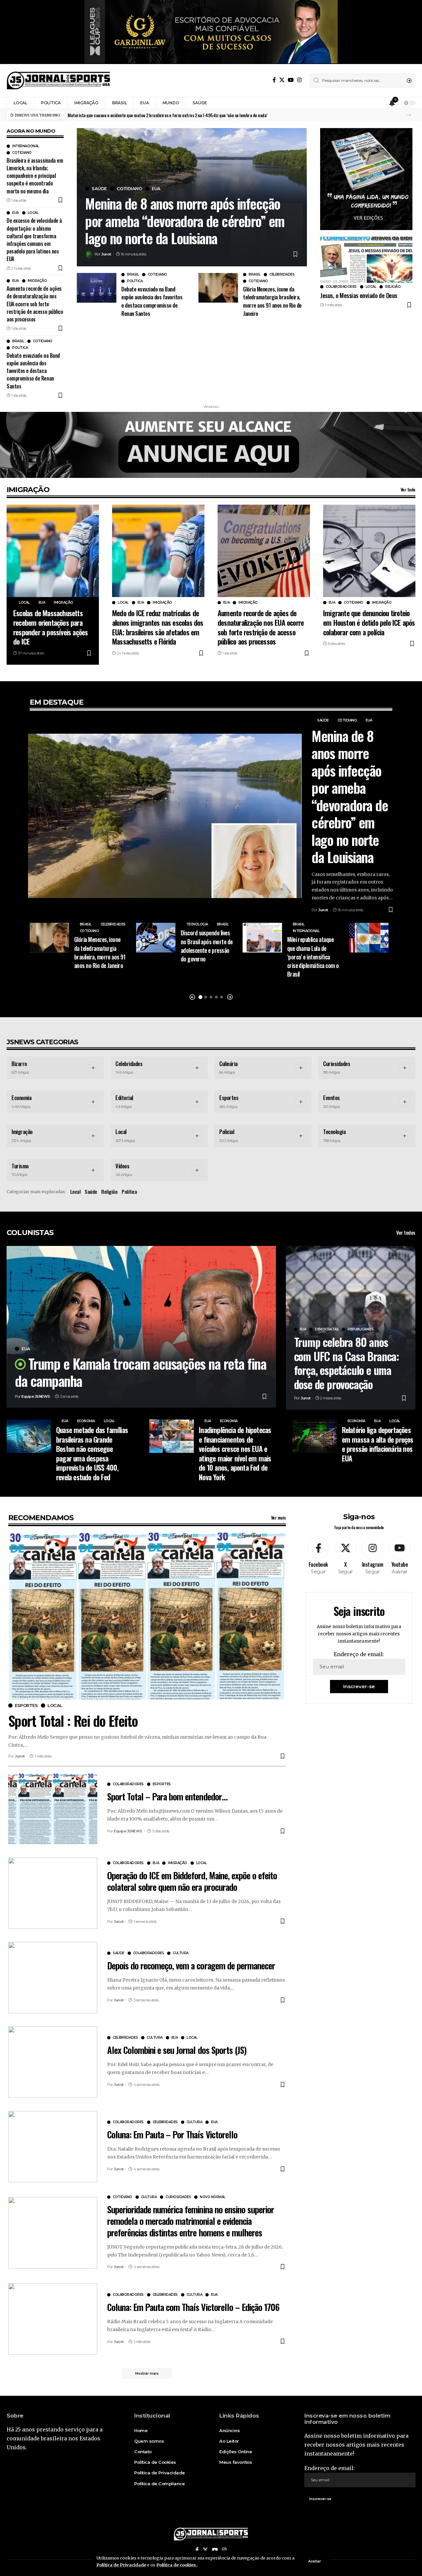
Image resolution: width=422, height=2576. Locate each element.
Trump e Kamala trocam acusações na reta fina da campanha (141, 1372)
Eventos (332, 1098)
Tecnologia (197, 924)
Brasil (18, 341)
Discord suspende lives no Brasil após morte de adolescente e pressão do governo (207, 946)
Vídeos (122, 1166)
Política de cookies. (177, 2565)
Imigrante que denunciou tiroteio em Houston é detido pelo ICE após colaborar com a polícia (369, 622)
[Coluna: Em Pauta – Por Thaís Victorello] (53, 2147)
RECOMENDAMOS (41, 1518)
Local (33, 213)
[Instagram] (299, 80)
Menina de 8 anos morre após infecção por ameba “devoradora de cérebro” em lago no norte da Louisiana (185, 221)
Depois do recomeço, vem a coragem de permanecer (191, 1965)
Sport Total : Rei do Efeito (73, 1721)
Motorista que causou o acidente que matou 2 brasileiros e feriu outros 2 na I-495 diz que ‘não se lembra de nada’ (167, 115)
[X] (282, 80)
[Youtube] (399, 1556)
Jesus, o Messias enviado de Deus (359, 295)
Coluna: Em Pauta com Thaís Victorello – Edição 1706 (193, 2307)
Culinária (228, 1064)
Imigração (37, 281)
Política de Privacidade (121, 2565)
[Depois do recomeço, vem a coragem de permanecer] (53, 1978)
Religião (393, 287)
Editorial (124, 1098)
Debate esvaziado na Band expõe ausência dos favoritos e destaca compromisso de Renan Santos (33, 371)
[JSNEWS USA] (59, 81)
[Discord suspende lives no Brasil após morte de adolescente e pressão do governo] (156, 938)
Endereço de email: (359, 1654)
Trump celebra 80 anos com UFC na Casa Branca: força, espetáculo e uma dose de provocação (347, 1363)
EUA (15, 213)
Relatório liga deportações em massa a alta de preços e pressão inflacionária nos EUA (378, 1444)
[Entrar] (379, 103)
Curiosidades (337, 1064)
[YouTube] (291, 80)
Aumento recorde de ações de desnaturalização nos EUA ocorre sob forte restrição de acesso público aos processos (35, 304)
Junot (106, 254)
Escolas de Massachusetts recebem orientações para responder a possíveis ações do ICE (50, 627)
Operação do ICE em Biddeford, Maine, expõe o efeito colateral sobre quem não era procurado (192, 1881)
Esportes (229, 1098)
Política (20, 348)
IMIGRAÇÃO (28, 490)
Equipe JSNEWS (36, 1396)
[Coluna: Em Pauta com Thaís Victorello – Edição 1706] (53, 2319)
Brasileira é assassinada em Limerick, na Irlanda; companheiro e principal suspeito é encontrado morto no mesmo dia (35, 176)
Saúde (99, 189)
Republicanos (361, 1329)
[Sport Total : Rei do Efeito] (147, 1616)
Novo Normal (213, 2197)
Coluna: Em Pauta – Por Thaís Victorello (172, 2134)
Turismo (20, 1166)
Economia (21, 1098)
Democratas (327, 1329)
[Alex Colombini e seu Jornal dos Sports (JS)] (53, 2062)
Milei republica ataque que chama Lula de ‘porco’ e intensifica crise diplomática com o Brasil (313, 956)
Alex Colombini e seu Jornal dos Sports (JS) (177, 2050)
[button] (409, 115)
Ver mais (278, 1517)
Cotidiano (22, 153)
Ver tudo (408, 489)
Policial (227, 1132)
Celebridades (282, 275)
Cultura (181, 1953)
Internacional (26, 146)
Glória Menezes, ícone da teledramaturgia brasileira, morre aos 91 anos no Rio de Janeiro (272, 301)
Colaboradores (341, 287)
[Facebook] (274, 80)
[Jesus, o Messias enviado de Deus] (366, 260)
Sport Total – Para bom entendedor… (167, 1796)
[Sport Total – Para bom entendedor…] (53, 1809)
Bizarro (19, 1064)
